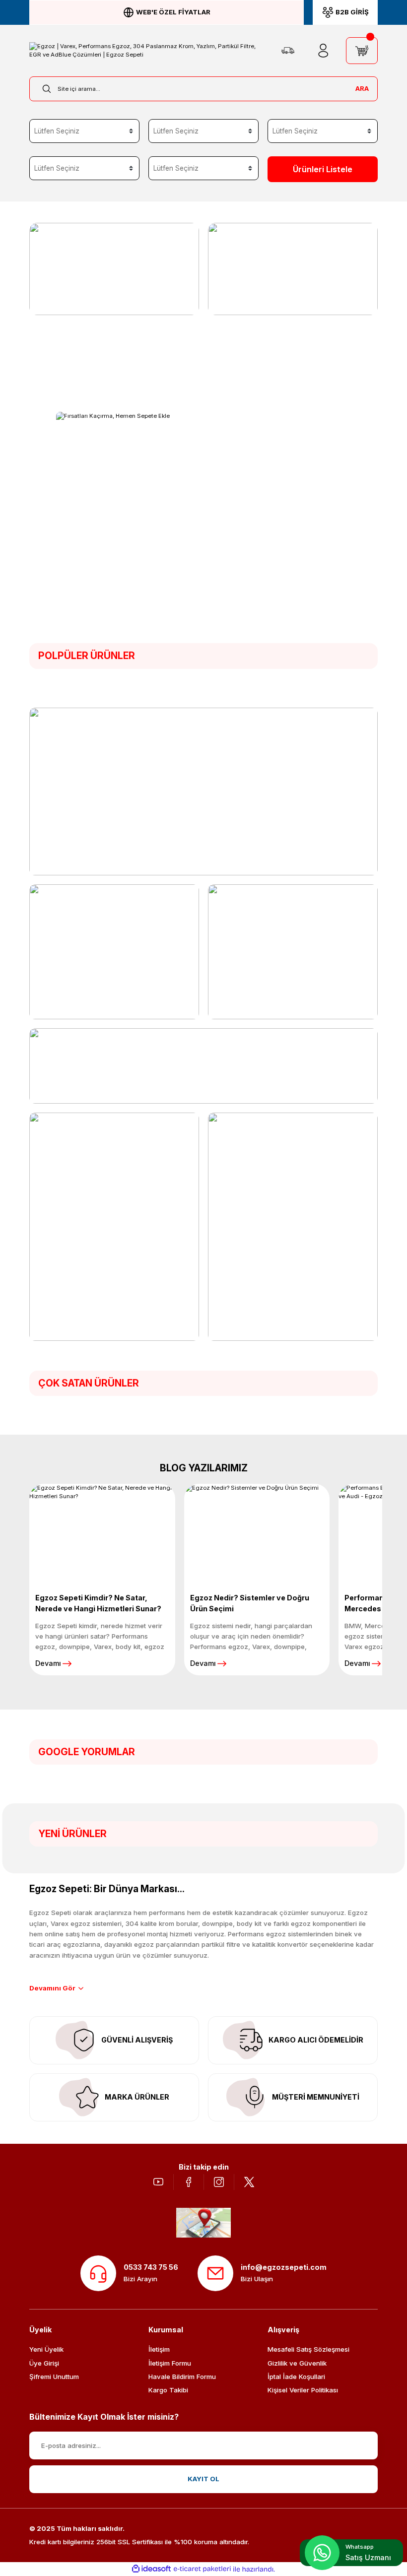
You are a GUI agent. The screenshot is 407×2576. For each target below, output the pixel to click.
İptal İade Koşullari (296, 2377)
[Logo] (148, 51)
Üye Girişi (44, 2363)
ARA (362, 88)
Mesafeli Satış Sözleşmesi (308, 2349)
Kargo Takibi (168, 2390)
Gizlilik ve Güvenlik (297, 2363)
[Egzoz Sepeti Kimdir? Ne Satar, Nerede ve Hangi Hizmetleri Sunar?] (102, 1531)
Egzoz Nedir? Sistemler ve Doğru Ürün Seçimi (250, 1603)
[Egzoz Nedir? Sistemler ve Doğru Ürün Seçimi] (257, 1531)
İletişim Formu (170, 2363)
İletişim (159, 2349)
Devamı (48, 1663)
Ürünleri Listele (323, 169)
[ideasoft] (151, 2569)
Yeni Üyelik (46, 2349)
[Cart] (362, 51)
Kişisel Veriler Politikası (303, 2390)
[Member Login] (323, 51)
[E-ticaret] (202, 2569)
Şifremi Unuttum (54, 2377)
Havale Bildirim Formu (182, 2377)
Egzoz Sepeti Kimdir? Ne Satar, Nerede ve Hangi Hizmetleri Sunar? (98, 1603)
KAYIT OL (203, 2479)
